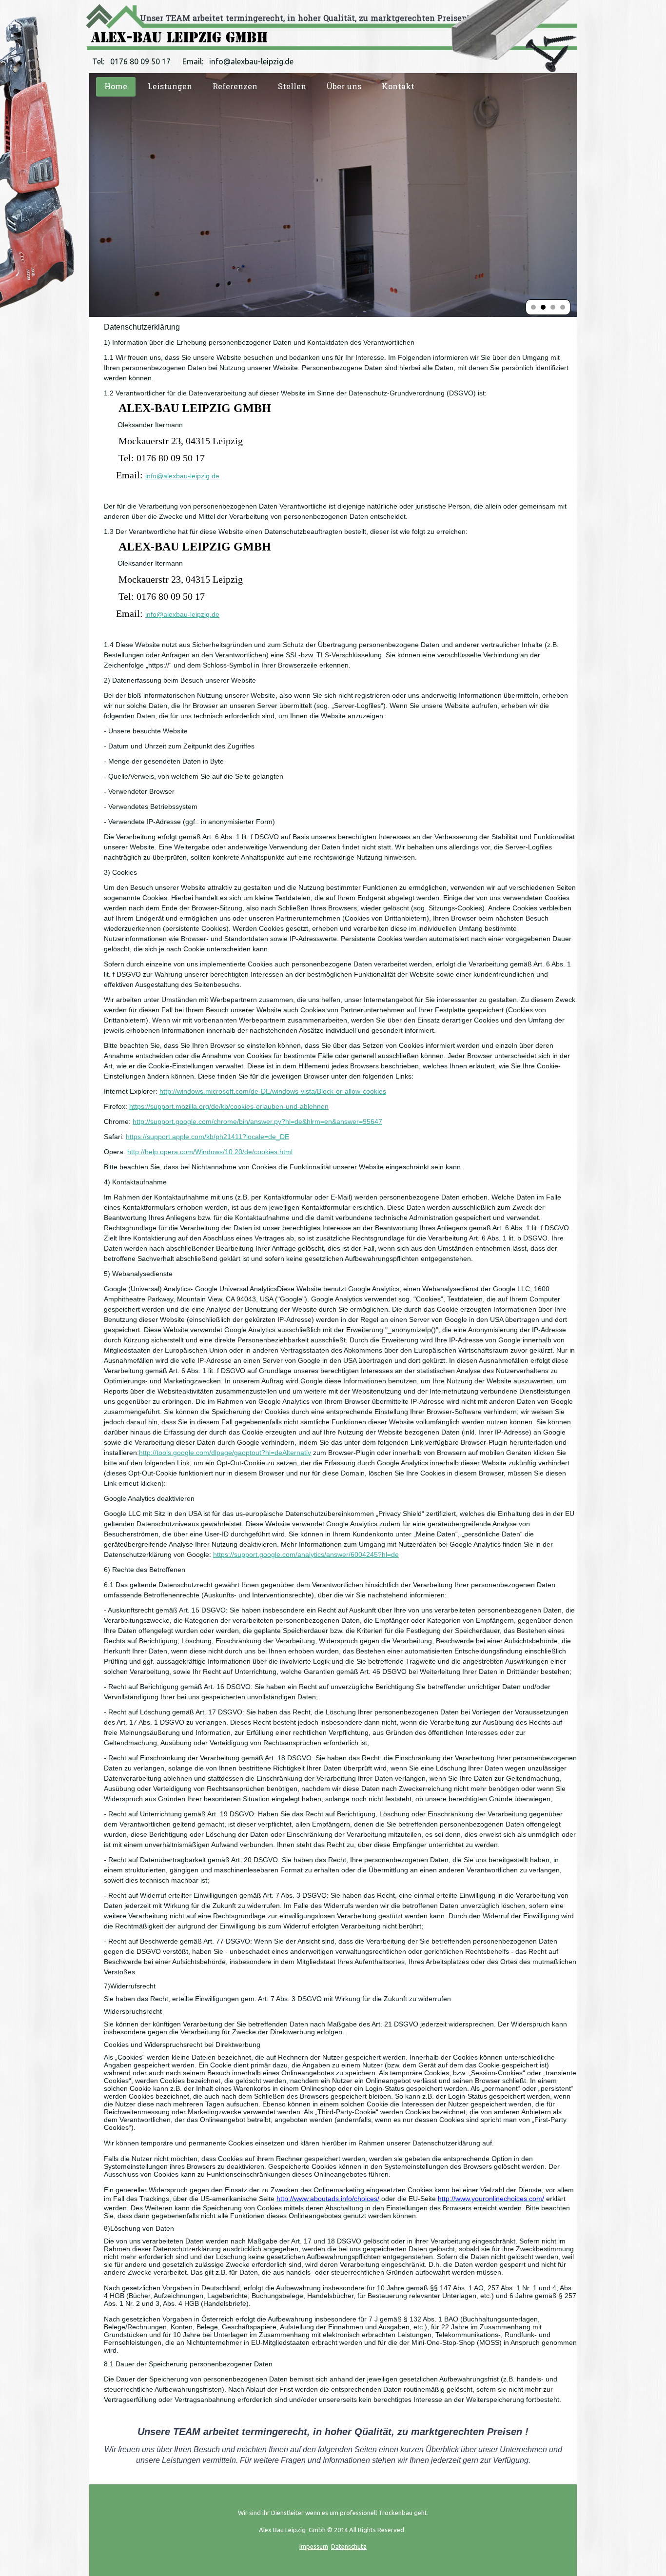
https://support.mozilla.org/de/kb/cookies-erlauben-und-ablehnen (229, 1106)
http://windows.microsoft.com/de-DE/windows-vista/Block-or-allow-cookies (273, 1091)
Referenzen (235, 87)
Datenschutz (349, 2546)
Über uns (344, 87)
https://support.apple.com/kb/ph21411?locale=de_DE (207, 1137)
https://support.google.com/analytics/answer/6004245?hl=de (306, 1554)
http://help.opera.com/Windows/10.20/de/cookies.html (210, 1152)
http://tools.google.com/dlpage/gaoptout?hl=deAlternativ (225, 1453)
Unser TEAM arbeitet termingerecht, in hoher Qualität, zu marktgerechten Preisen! (304, 18)
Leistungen (170, 87)
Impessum (314, 2546)
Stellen (292, 87)
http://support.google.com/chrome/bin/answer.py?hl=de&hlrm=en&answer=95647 (257, 1121)
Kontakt (398, 87)
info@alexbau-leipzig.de (182, 476)
